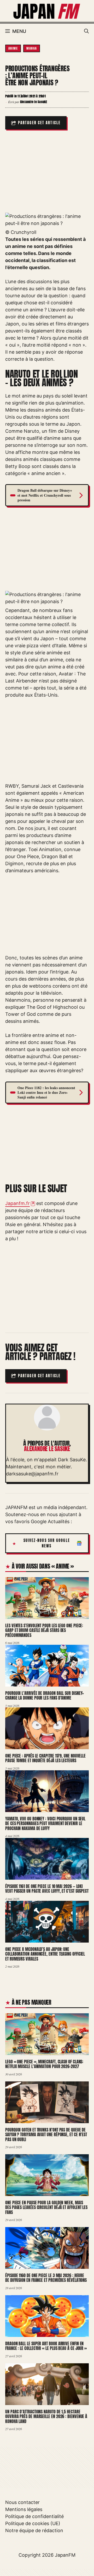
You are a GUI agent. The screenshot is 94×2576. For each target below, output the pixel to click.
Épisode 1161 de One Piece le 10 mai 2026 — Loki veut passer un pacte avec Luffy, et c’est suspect (47, 1889)
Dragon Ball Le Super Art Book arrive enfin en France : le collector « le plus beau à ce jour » (46, 2346)
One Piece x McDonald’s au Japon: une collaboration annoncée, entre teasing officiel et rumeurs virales (45, 1954)
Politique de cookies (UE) (33, 2523)
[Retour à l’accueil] (47, 11)
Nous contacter (22, 2502)
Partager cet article (39, 123)
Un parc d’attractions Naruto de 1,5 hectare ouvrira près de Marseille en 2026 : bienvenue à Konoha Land (46, 2416)
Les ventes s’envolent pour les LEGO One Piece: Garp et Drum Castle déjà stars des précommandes (44, 1630)
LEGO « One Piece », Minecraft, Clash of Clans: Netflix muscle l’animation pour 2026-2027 (44, 2064)
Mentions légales (24, 2509)
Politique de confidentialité (34, 2516)
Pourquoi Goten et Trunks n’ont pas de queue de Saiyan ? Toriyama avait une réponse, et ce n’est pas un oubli (46, 2135)
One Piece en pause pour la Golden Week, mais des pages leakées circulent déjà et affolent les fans (46, 2207)
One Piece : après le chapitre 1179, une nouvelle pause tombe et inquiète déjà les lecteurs (45, 1758)
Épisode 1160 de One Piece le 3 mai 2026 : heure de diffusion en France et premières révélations (46, 2278)
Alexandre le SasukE (47, 1449)
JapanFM (65, 2555)
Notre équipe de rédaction (34, 2530)
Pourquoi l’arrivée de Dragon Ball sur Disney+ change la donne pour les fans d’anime (45, 1696)
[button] (86, 31)
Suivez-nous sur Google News (47, 1543)
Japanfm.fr (17, 1203)
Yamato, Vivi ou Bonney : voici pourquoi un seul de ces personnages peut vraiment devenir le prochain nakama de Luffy (45, 1823)
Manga (32, 48)
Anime (13, 48)
